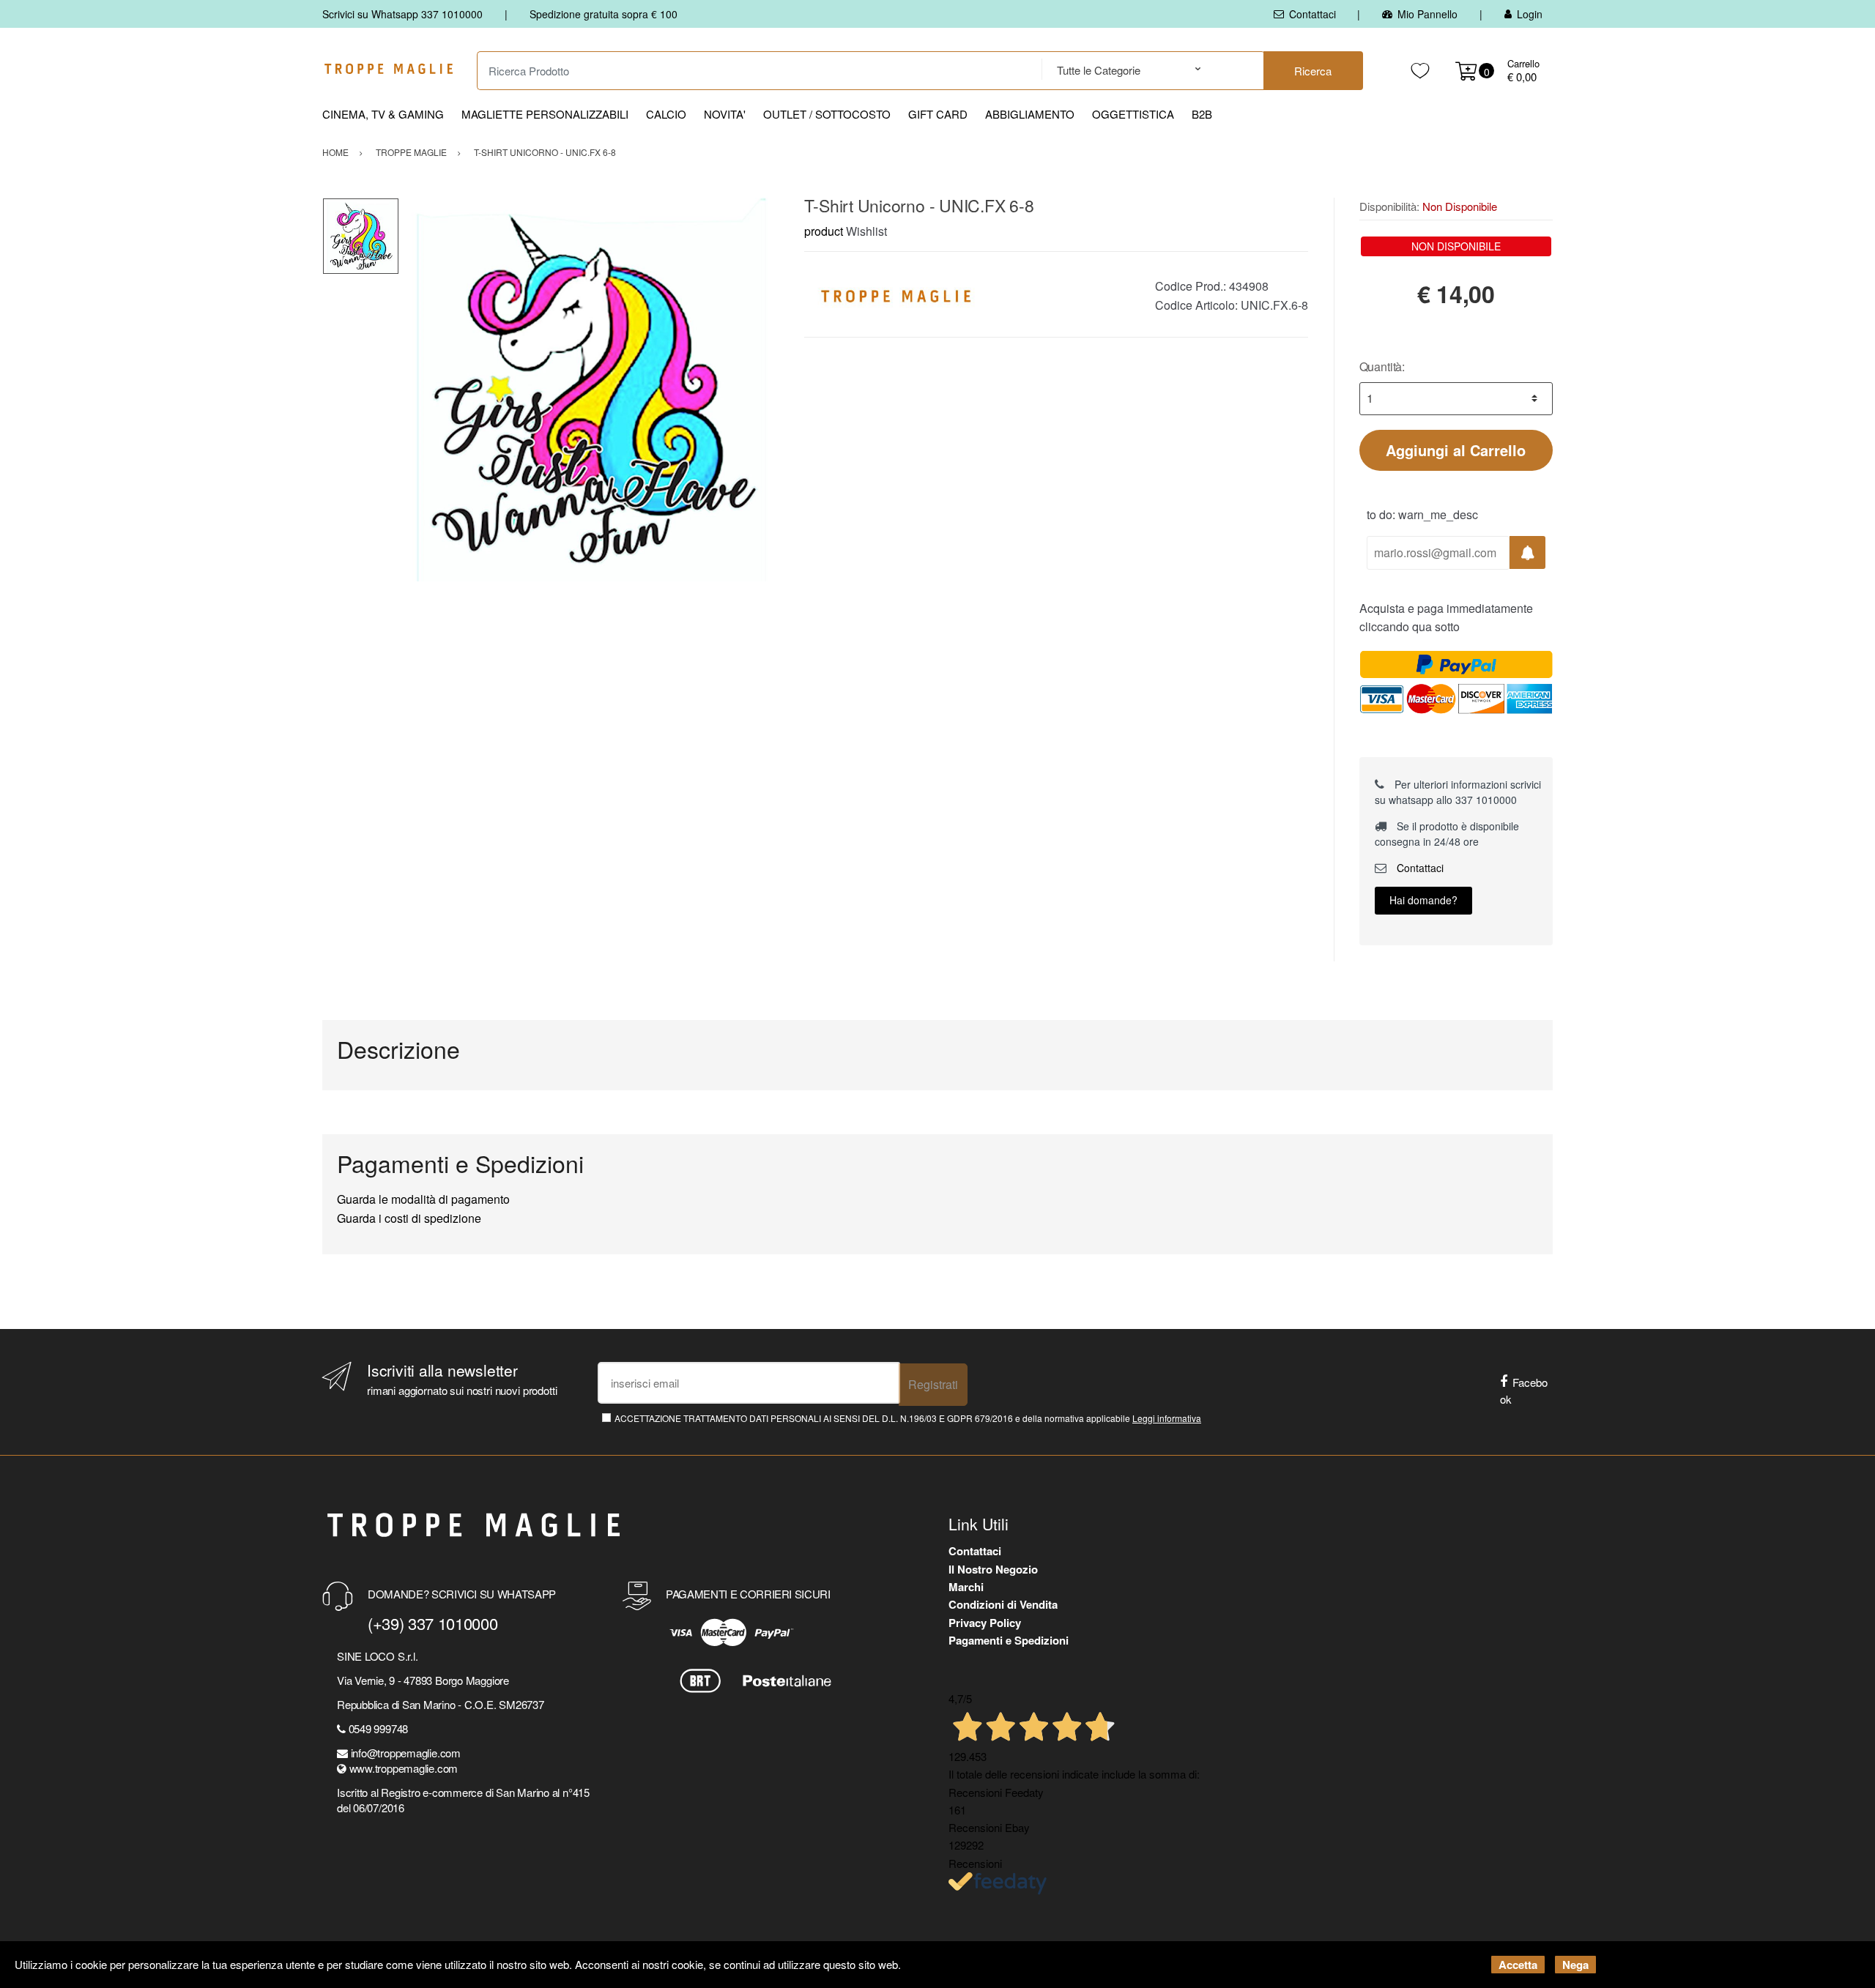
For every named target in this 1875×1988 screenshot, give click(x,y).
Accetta (1518, 1965)
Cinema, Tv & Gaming (383, 114)
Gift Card (938, 114)
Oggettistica (1133, 114)
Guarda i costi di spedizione (409, 1218)
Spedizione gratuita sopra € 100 (604, 14)
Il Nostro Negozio (993, 1569)
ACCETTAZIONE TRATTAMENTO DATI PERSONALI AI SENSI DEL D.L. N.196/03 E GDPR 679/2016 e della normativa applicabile (908, 1418)
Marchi (966, 1587)
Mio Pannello (1427, 14)
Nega (1575, 1965)
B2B (1202, 114)
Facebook (1524, 1391)
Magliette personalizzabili (545, 114)
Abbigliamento (1030, 114)
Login (1530, 14)
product (824, 231)
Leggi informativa (1167, 1418)
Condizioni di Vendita (1003, 1604)
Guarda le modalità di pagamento (423, 1199)
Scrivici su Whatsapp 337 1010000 (402, 14)
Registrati (933, 1384)
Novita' (725, 114)
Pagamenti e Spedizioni (1009, 1640)
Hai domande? (1423, 900)
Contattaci (1312, 14)
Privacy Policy (985, 1623)
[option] (591, 390)
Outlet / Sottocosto (827, 114)
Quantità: (1382, 366)
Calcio (666, 114)
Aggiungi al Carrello (1456, 450)
